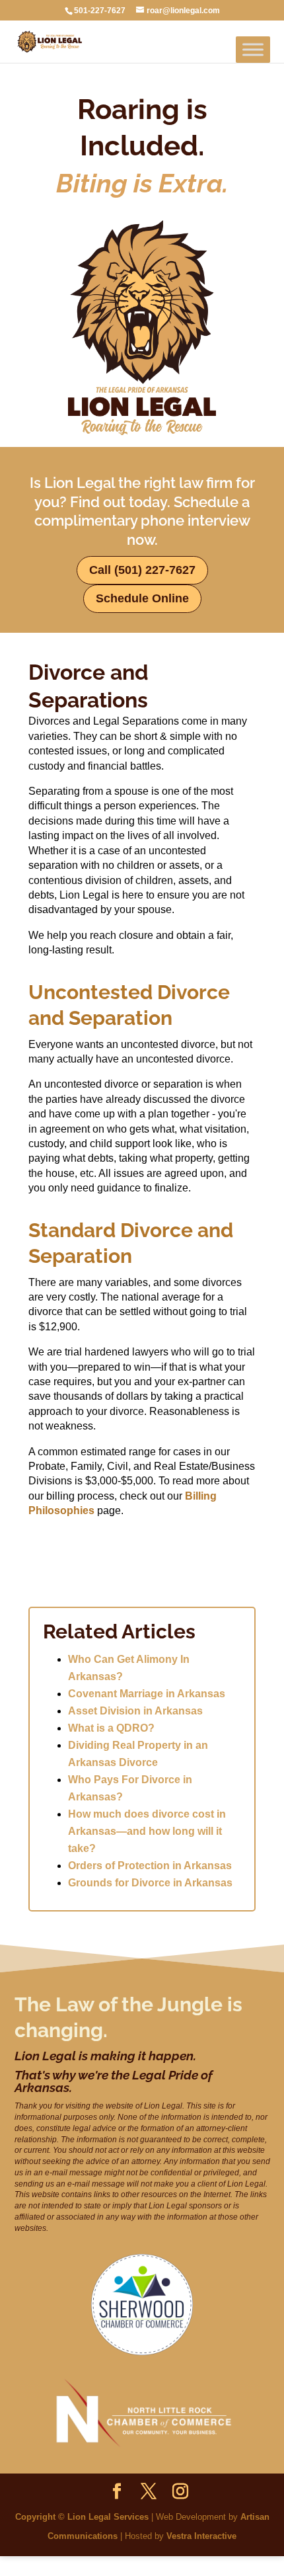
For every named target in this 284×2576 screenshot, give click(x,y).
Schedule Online (142, 598)
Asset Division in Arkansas (135, 1711)
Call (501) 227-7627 (142, 570)
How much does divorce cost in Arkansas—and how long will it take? (147, 1831)
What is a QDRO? (111, 1728)
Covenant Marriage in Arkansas (147, 1694)
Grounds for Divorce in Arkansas (150, 1883)
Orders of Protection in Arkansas (150, 1866)
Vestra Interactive (201, 2536)
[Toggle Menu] (253, 49)
